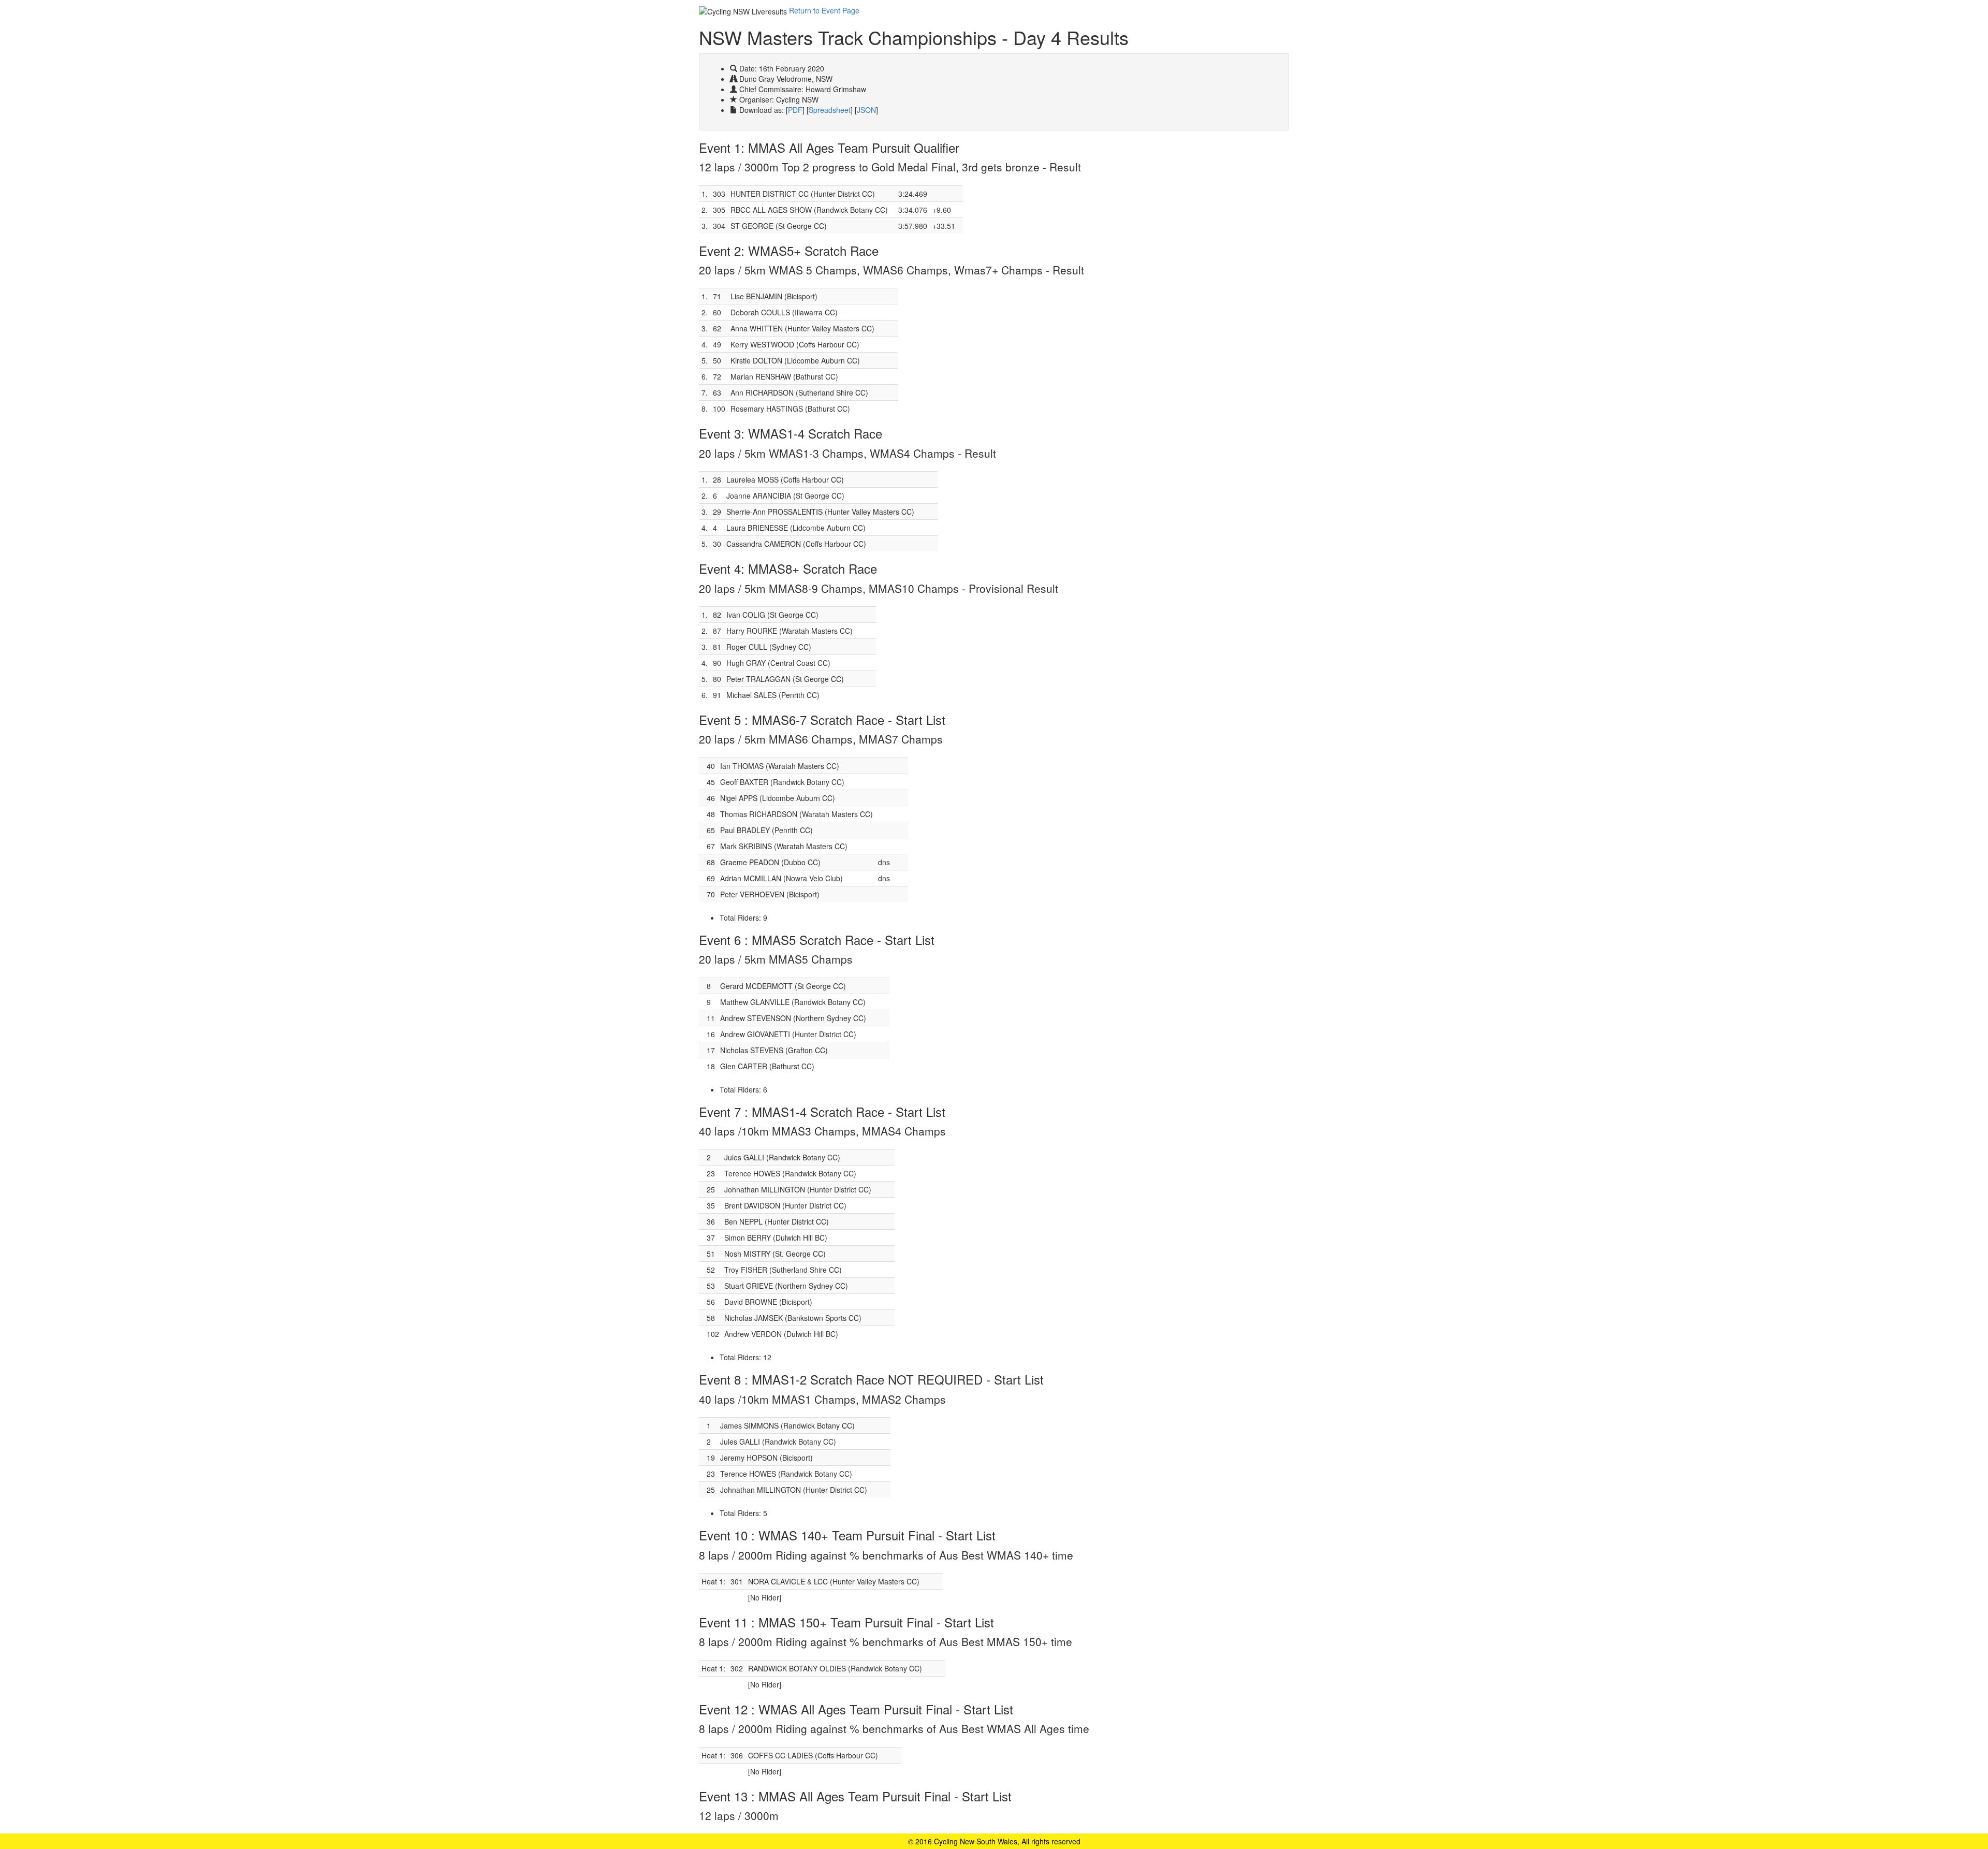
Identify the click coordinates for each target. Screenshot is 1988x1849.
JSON (866, 110)
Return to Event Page (824, 10)
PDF (795, 110)
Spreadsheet (830, 110)
